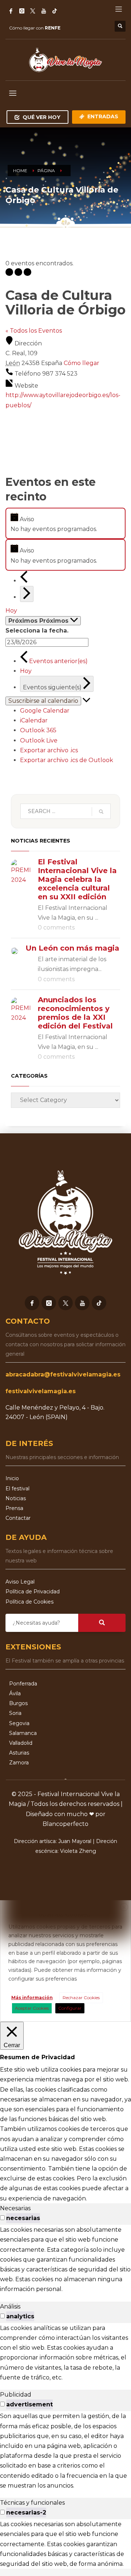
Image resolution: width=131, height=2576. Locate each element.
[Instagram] (22, 11)
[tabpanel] (65, 2259)
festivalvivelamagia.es (41, 1391)
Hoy (11, 611)
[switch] (2, 2218)
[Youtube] (82, 1303)
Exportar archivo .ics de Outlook (67, 760)
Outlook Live (39, 740)
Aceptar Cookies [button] (32, 2008)
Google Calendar (45, 711)
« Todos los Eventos (34, 331)
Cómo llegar (82, 363)
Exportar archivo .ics (49, 750)
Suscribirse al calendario (43, 701)
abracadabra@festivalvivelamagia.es (63, 1374)
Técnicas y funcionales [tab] (32, 2503)
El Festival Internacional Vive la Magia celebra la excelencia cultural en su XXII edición (77, 879)
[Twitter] (33, 11)
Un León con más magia (72, 948)
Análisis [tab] (10, 2306)
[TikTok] (55, 11)
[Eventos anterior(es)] (24, 581)
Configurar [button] (70, 2008)
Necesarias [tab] (15, 2208)
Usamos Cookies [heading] (64, 1915)
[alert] (65, 523)
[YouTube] (44, 11)
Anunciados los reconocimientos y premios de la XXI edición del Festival (75, 1013)
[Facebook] (11, 11)
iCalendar (34, 720)
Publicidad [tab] (16, 2395)
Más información (32, 1998)
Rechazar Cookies (81, 1998)
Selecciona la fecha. (37, 631)
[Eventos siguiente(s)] (27, 594)
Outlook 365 (38, 730)
